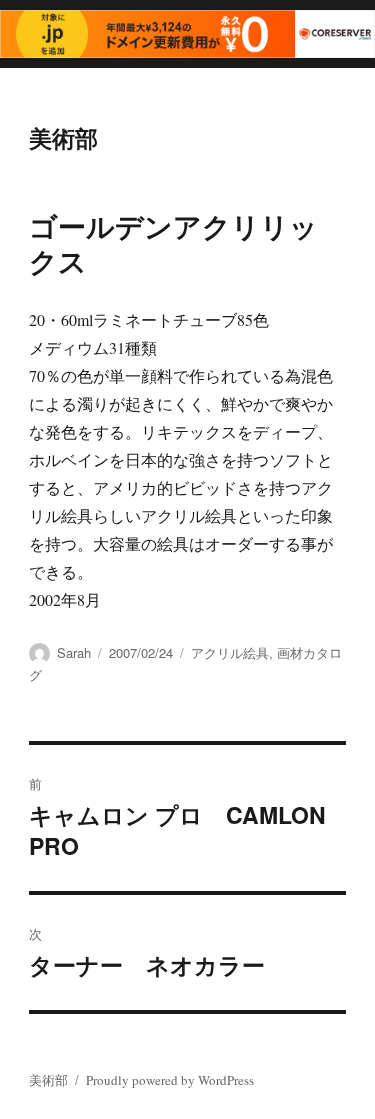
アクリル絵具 (230, 652)
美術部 (63, 137)
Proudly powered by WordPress (170, 1080)
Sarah (74, 652)
